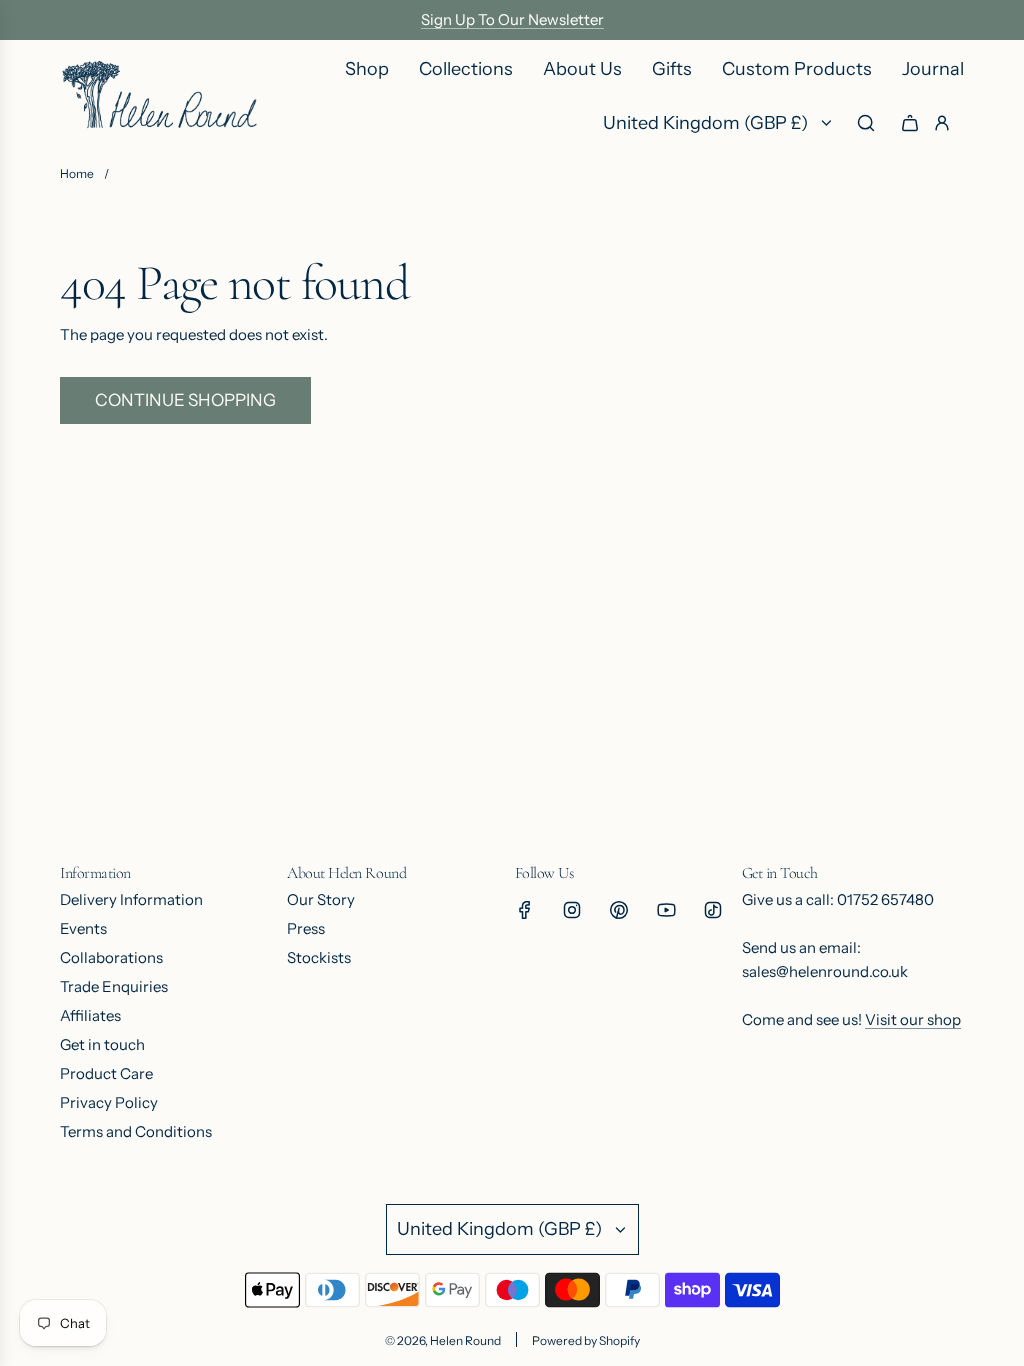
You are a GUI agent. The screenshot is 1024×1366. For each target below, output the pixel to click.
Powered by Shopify (586, 1340)
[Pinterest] (619, 910)
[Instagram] (572, 910)
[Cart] (910, 123)
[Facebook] (525, 910)
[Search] (866, 123)
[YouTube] (666, 910)
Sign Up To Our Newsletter (512, 19)
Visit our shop (913, 1019)
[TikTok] (713, 910)
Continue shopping (185, 400)
